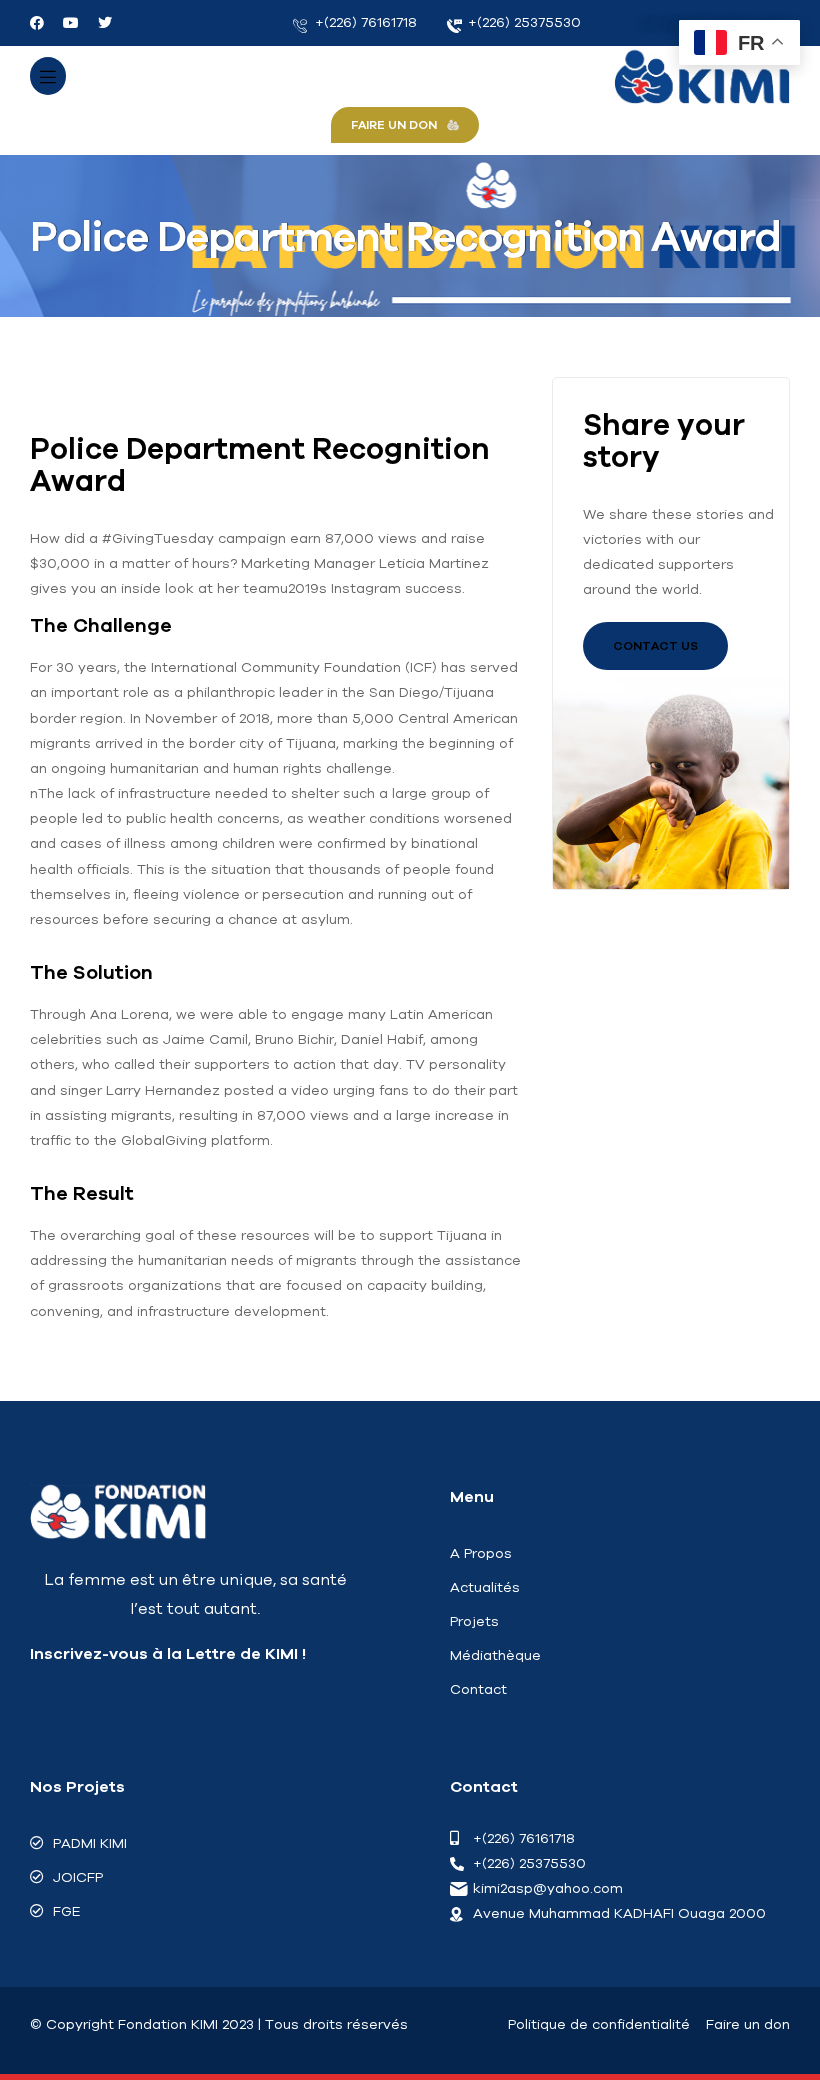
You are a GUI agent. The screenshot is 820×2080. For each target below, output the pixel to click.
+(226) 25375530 (522, 22)
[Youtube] (71, 23)
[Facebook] (37, 23)
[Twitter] (105, 23)
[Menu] (48, 76)
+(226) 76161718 (364, 22)
